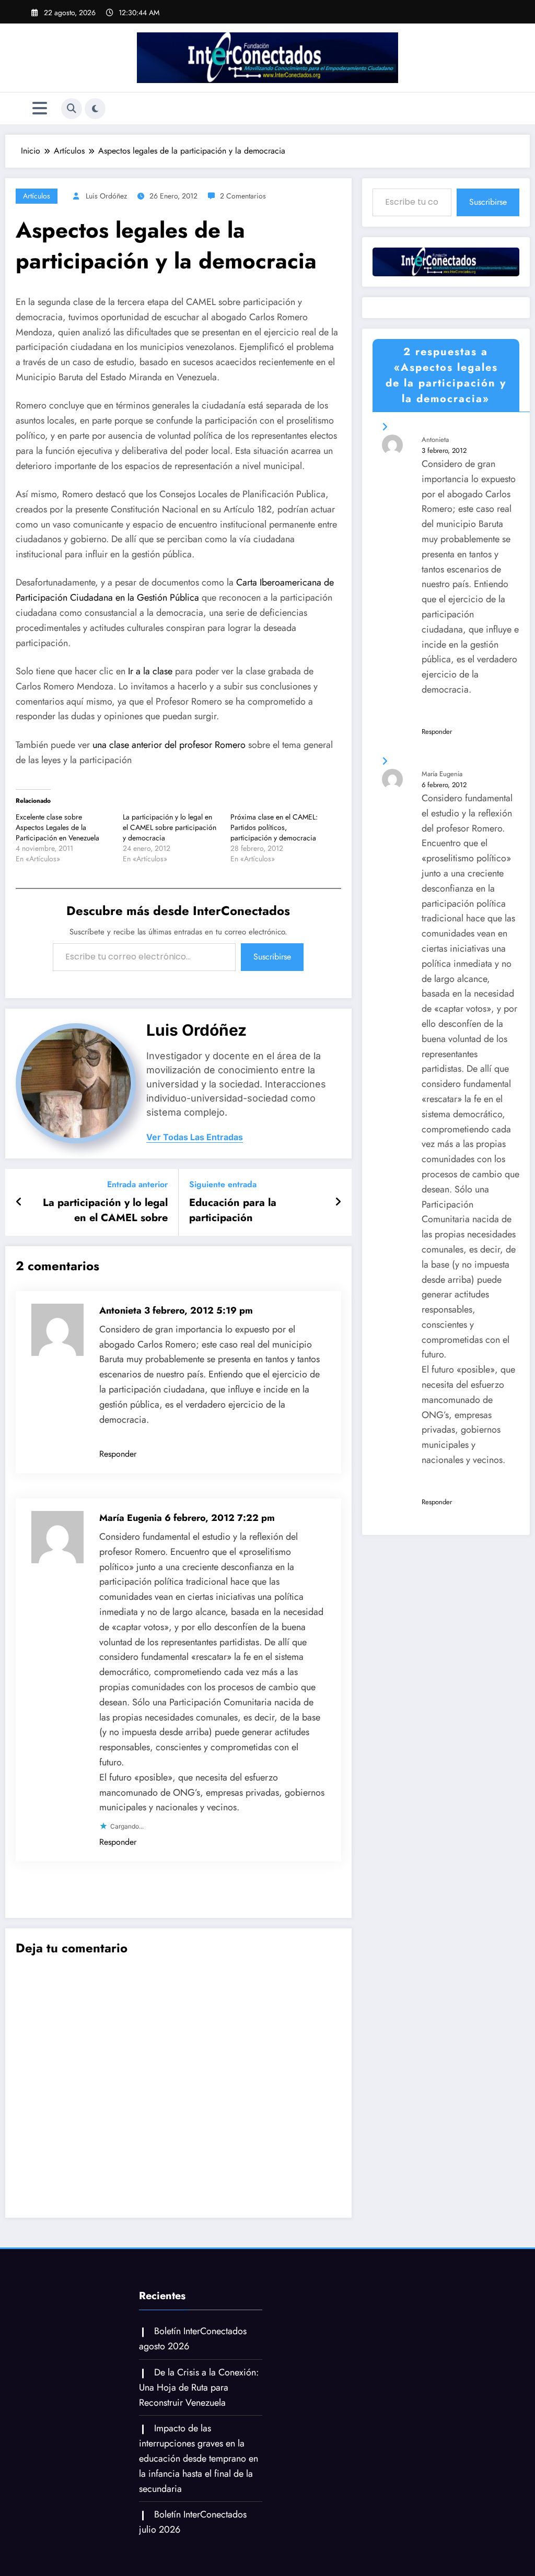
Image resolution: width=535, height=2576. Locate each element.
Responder (118, 1454)
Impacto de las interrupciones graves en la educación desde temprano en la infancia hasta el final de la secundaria (199, 2458)
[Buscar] (72, 109)
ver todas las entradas (195, 1137)
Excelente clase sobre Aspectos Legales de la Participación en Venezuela (57, 827)
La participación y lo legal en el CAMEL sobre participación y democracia (170, 827)
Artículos (37, 196)
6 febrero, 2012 (444, 785)
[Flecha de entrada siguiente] (338, 1202)
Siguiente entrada (223, 1184)
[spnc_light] (95, 109)
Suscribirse (272, 957)
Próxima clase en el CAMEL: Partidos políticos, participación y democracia (274, 827)
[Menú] (40, 108)
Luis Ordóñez (106, 196)
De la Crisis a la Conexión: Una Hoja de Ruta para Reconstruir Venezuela (199, 2387)
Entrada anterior (137, 1184)
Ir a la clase (150, 671)
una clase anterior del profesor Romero (169, 745)
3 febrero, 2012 (444, 450)
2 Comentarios (243, 196)
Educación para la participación (233, 1210)
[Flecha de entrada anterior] (19, 1202)
